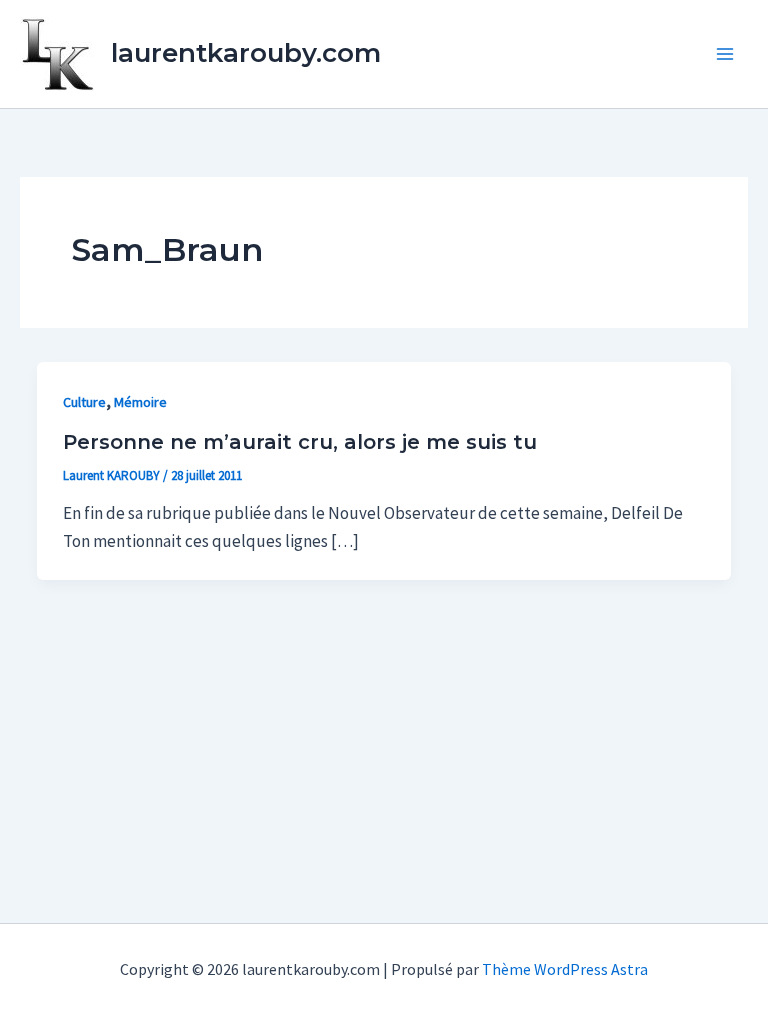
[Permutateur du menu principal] (726, 54)
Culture (84, 402)
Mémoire (140, 402)
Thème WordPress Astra (565, 969)
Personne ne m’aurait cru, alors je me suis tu (300, 442)
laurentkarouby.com (246, 53)
